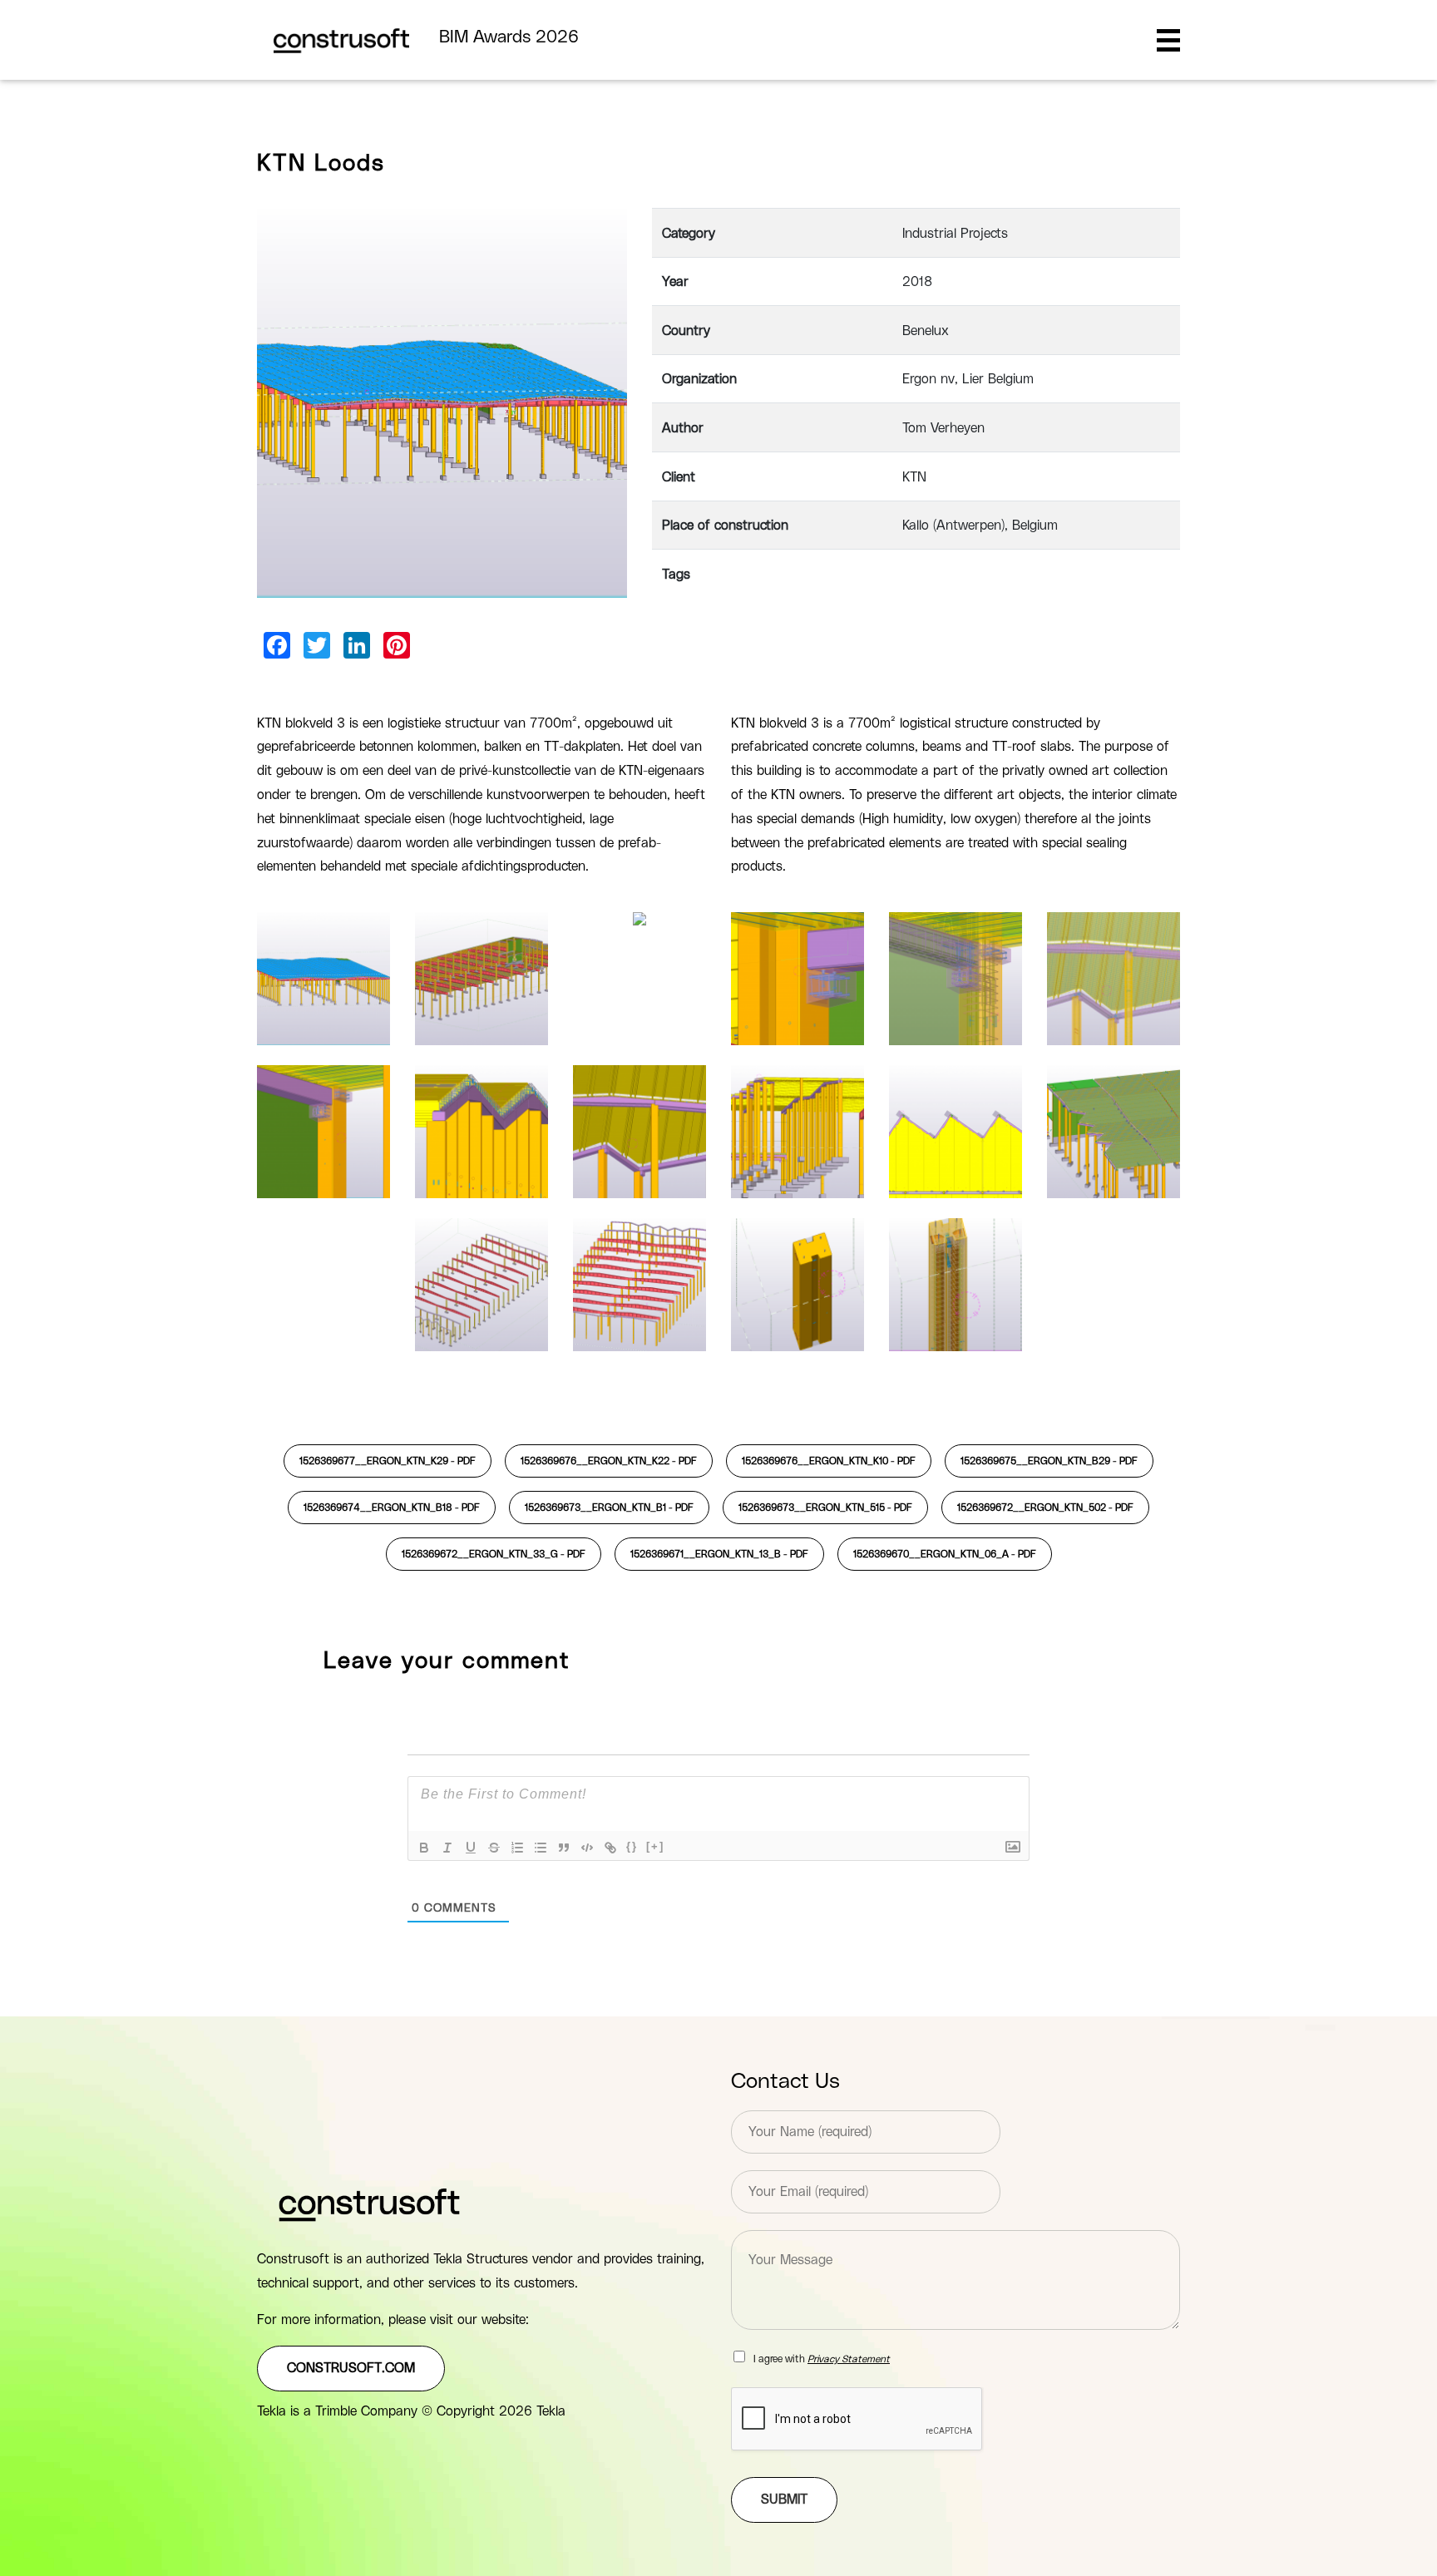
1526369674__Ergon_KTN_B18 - (392, 1508)
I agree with (822, 2359)
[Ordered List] (517, 1848)
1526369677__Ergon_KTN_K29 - (388, 1461)
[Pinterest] (397, 645)
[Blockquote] (564, 1848)
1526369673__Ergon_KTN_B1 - (609, 1508)
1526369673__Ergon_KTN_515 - (825, 1508)
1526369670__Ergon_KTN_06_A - (945, 1554)
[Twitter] (317, 645)
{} (632, 1846)
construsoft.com (351, 2368)
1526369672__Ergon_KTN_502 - (1045, 1508)
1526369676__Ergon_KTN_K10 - (829, 1461)
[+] (655, 1846)
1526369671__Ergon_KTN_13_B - (719, 1554)
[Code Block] (587, 1848)
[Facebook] (277, 645)
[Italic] (447, 1848)
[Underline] (471, 1848)
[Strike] (494, 1848)
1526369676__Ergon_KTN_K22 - (609, 1461)
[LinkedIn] (357, 645)
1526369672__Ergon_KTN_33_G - (494, 1554)
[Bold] (424, 1848)
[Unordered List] (541, 1848)
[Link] (610, 1848)
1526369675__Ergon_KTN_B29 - (1049, 1461)
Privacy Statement (849, 2359)
